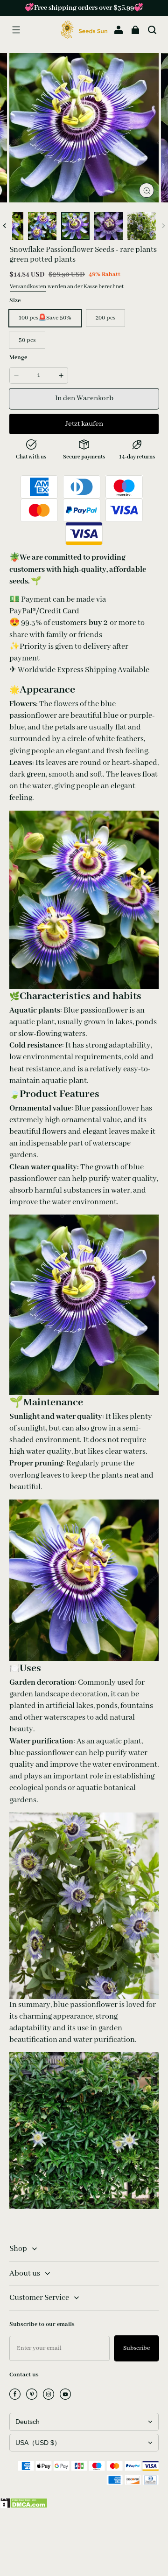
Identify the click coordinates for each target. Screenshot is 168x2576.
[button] (16, 30)
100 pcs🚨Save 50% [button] (45, 318)
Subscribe (136, 2348)
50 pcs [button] (27, 340)
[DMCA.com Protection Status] (24, 2507)
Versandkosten (28, 287)
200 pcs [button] (105, 318)
